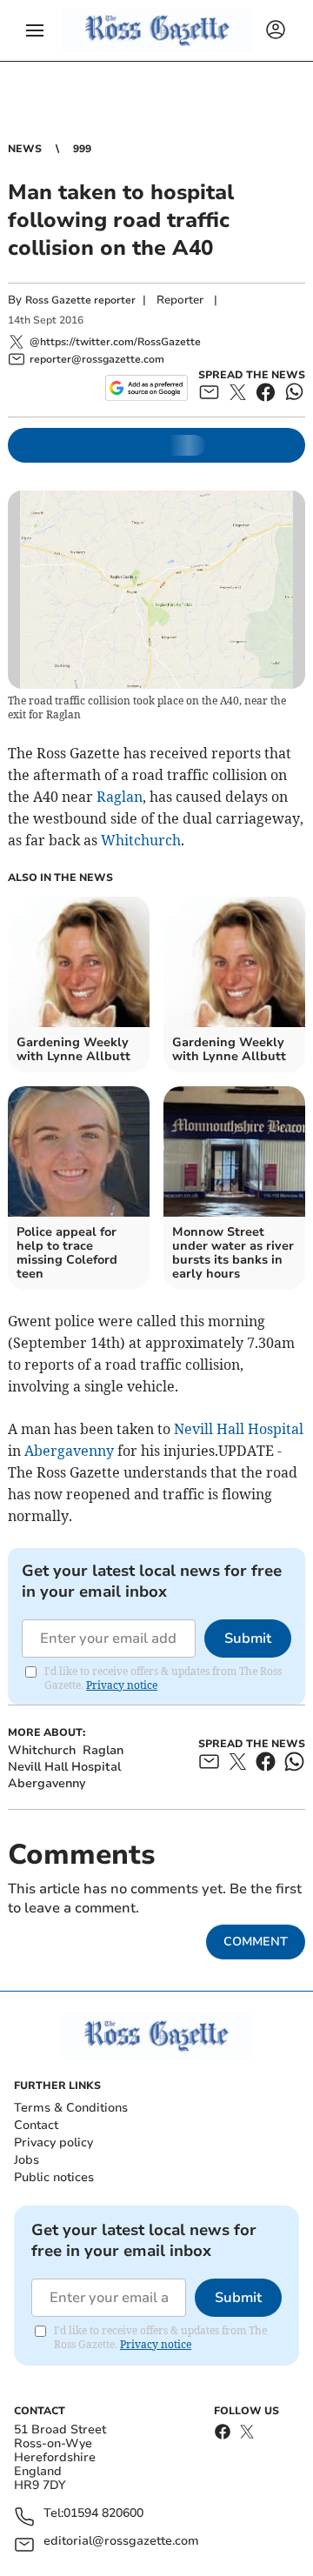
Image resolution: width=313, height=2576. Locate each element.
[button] (35, 30)
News (25, 149)
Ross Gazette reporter (80, 300)
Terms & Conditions (71, 2108)
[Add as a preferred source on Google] (147, 388)
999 (82, 149)
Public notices (54, 2177)
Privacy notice (122, 1685)
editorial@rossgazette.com (121, 2542)
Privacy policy (53, 2142)
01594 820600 (103, 2514)
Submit (248, 1638)
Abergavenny (69, 1451)
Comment (256, 1942)
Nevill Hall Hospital (239, 1429)
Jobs (27, 2160)
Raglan (120, 797)
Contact (36, 2125)
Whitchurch (141, 840)
